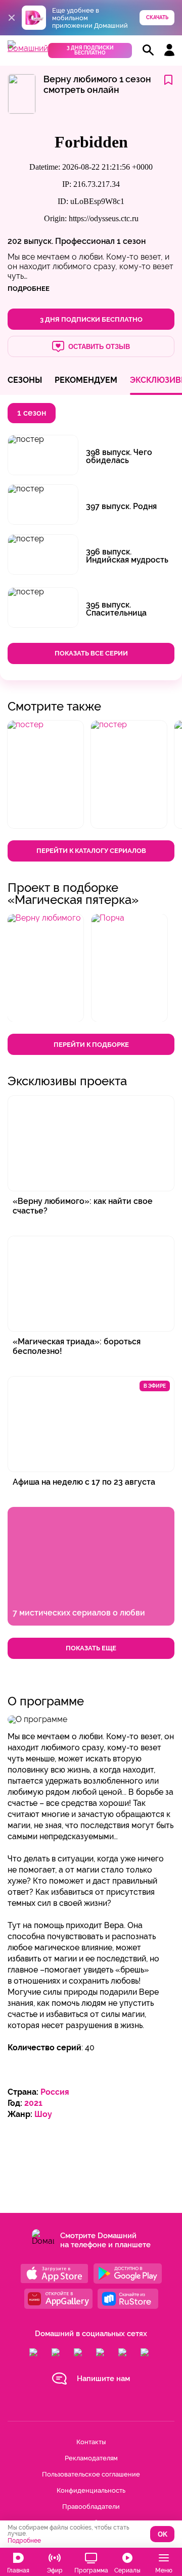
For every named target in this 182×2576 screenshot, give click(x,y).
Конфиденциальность (91, 2490)
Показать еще (91, 1648)
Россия (55, 2092)
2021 (33, 2103)
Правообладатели (91, 2507)
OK (163, 2534)
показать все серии (91, 653)
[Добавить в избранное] (168, 81)
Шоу (43, 2114)
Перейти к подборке (91, 1045)
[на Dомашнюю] (28, 48)
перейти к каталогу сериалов (91, 851)
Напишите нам (103, 2379)
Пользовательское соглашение (91, 2474)
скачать (157, 17)
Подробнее (24, 2541)
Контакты (91, 2442)
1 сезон (131, 241)
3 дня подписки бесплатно (90, 50)
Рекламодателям (91, 2458)
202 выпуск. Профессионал (61, 241)
